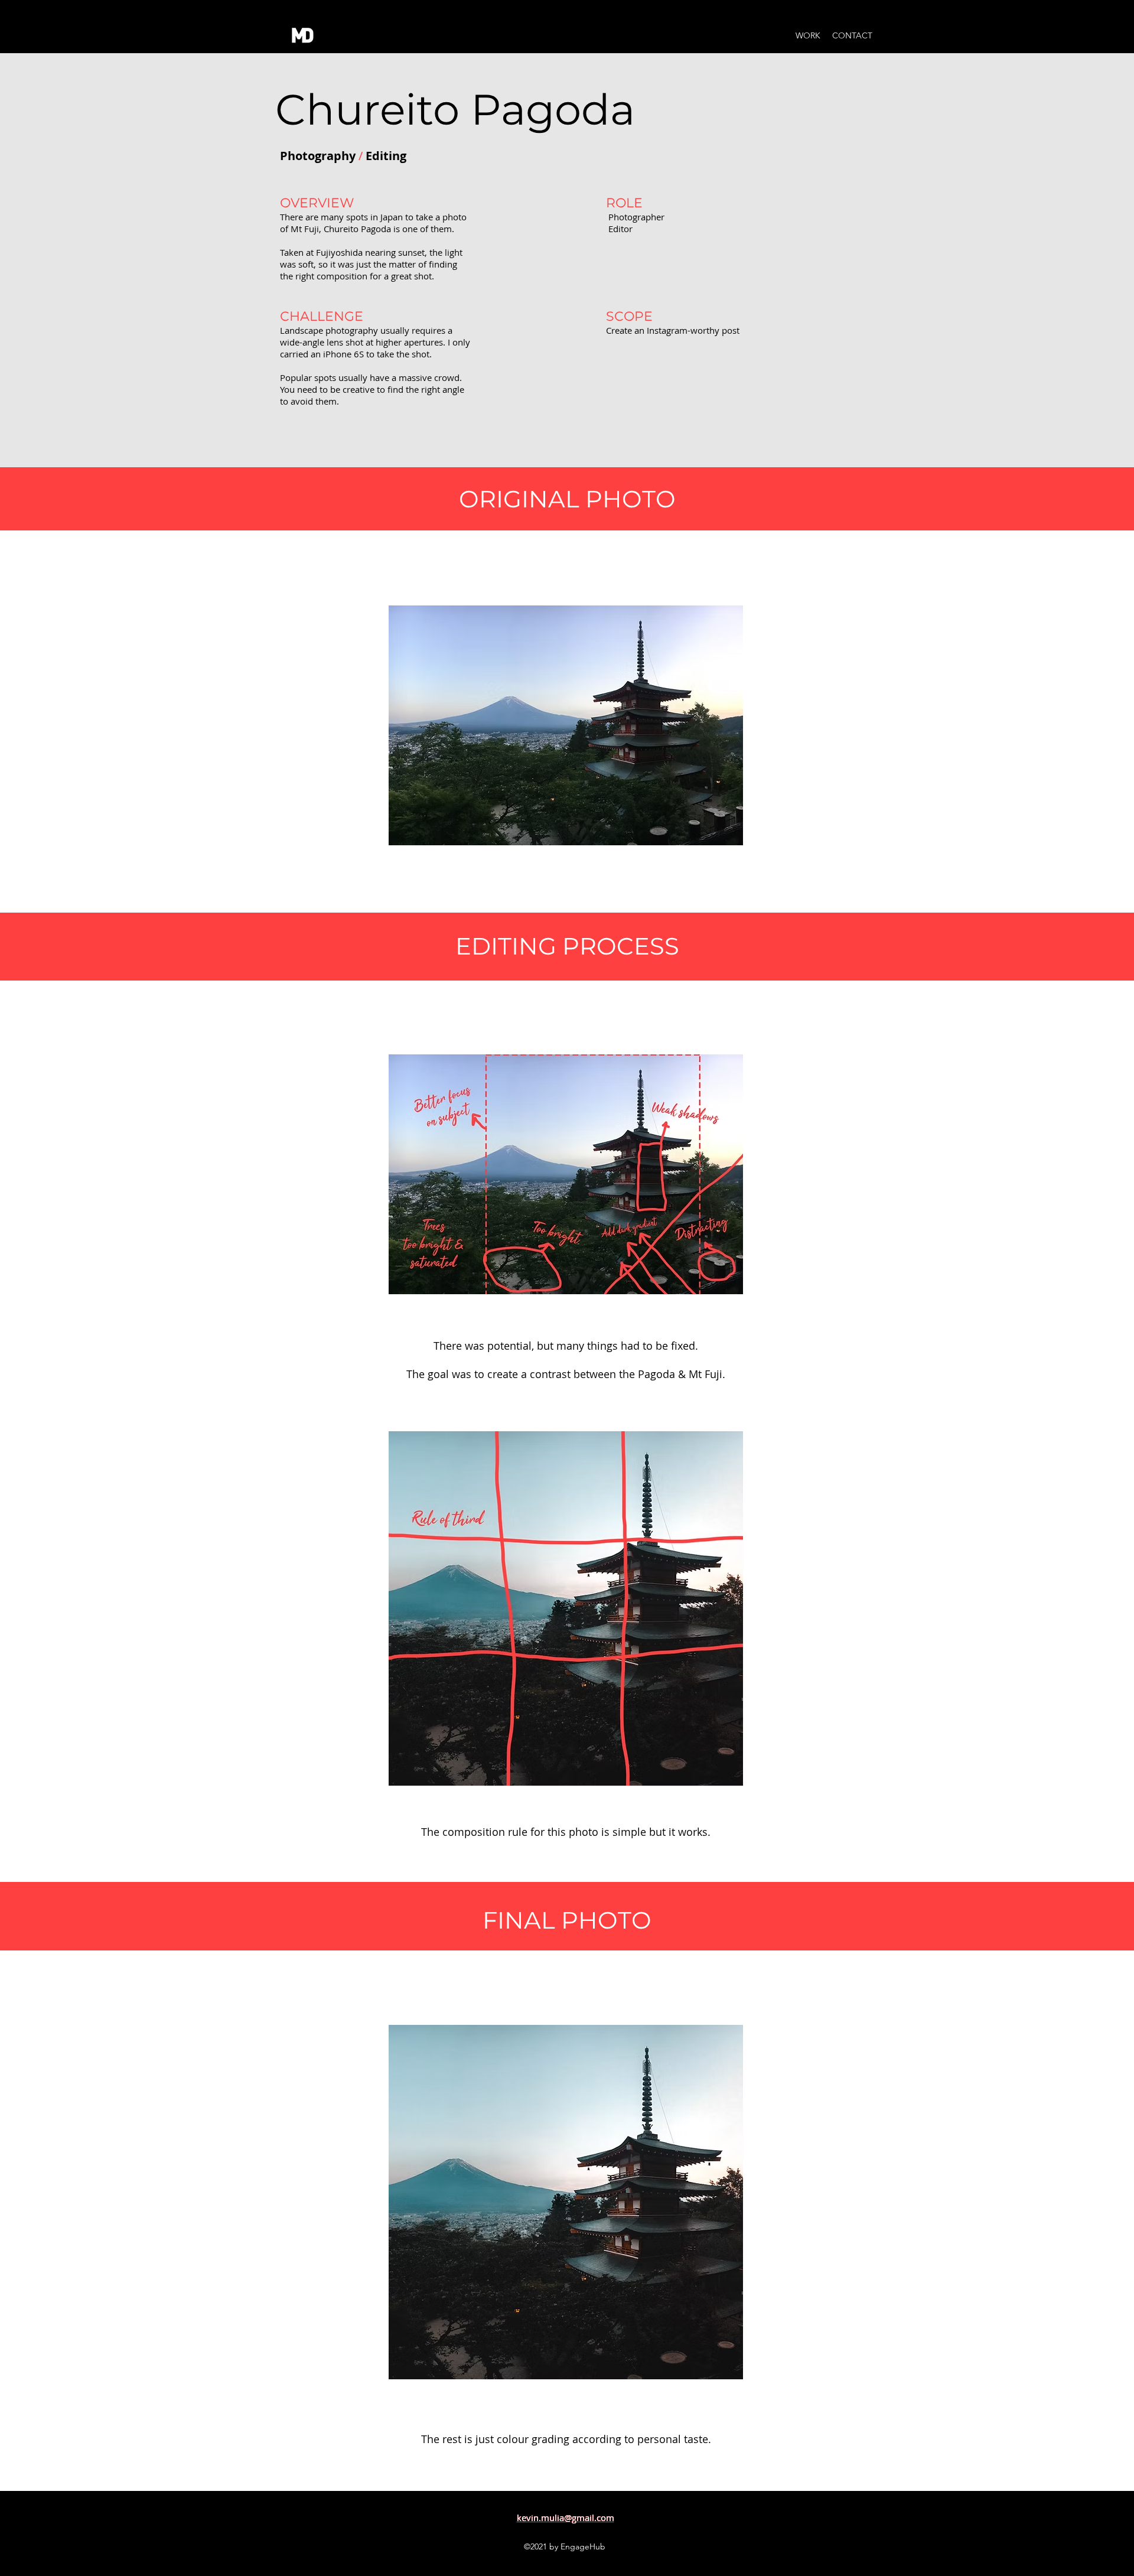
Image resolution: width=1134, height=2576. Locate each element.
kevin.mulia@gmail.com (566, 2518)
